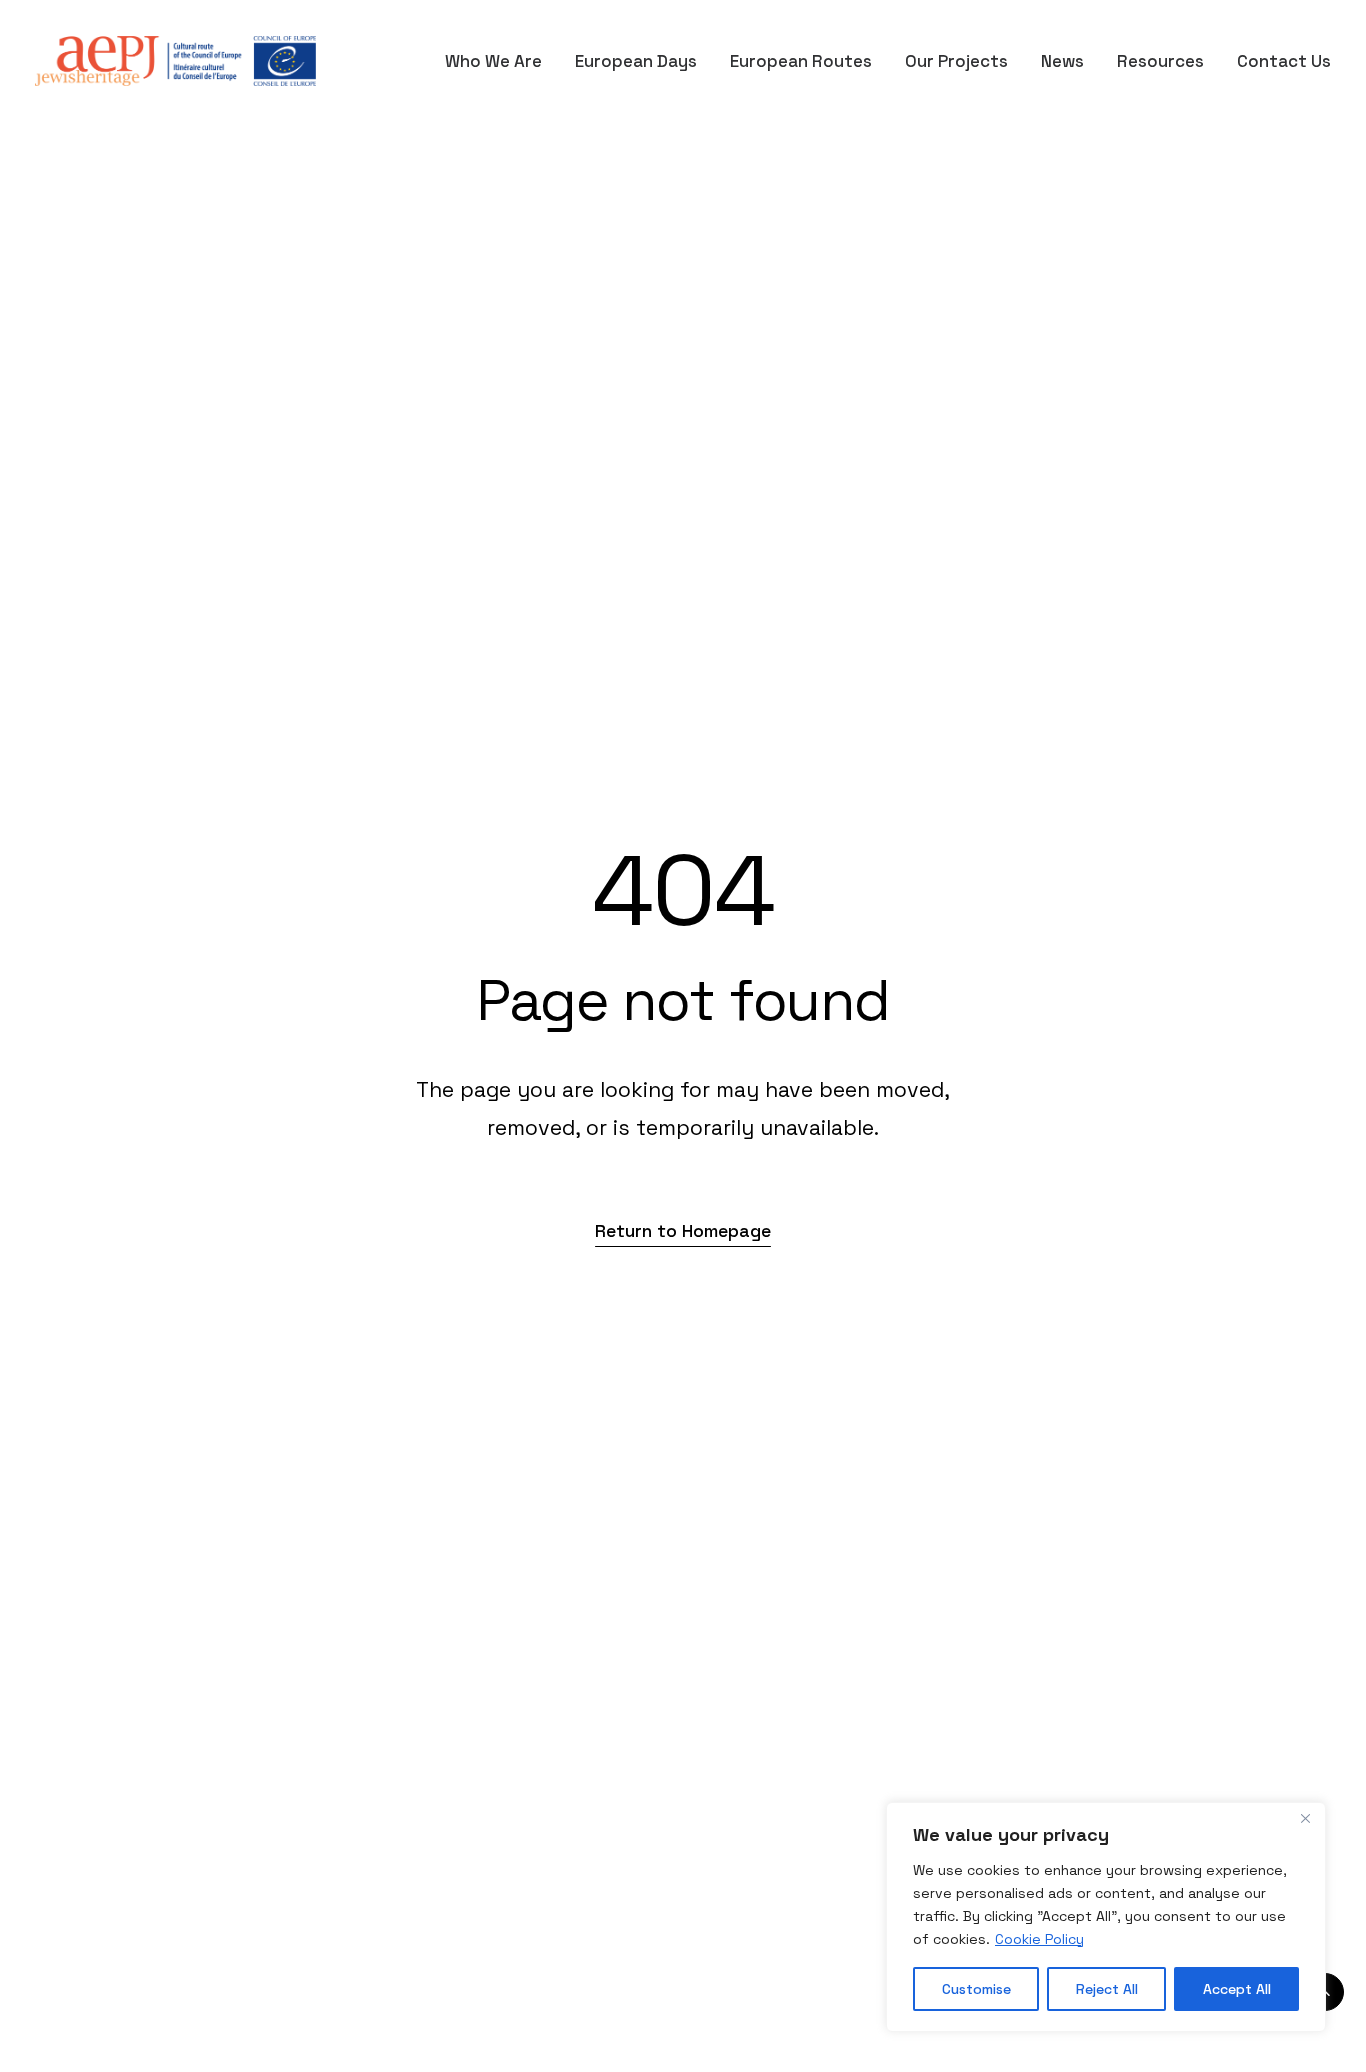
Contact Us (1284, 61)
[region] (1106, 1917)
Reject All (1107, 1989)
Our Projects (956, 61)
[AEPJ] (175, 61)
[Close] (1305, 1819)
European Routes (801, 61)
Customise (976, 1989)
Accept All (1237, 1989)
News (1062, 61)
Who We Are (493, 61)
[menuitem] (500, 61)
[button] (683, 1230)
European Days (636, 61)
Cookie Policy (1039, 1939)
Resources (1160, 61)
